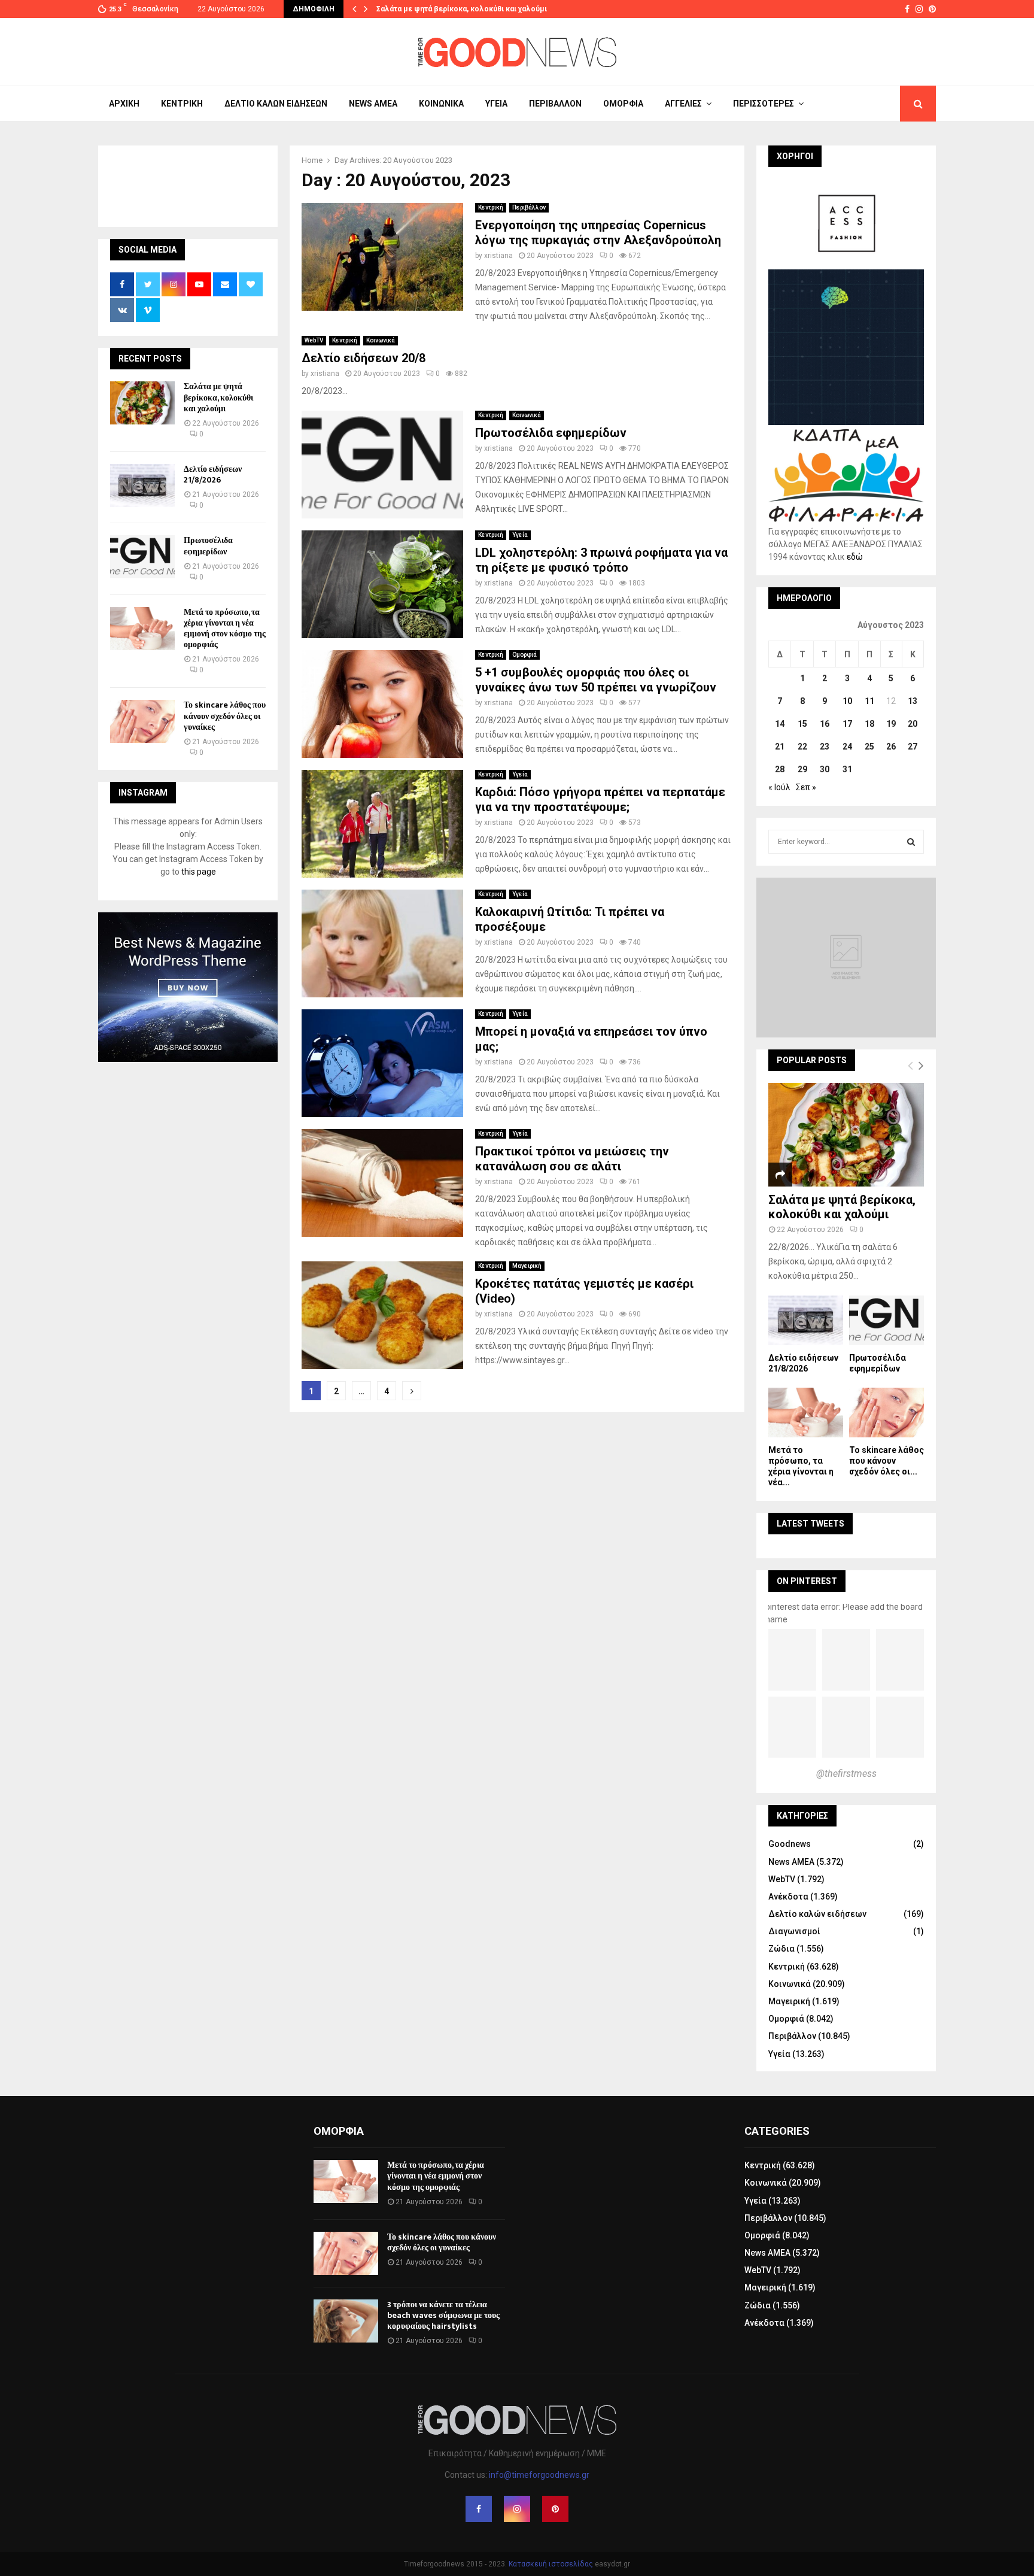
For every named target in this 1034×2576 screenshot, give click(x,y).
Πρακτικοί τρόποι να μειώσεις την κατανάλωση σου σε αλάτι (572, 1159)
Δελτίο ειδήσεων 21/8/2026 (213, 474)
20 (913, 724)
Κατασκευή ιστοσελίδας (551, 2564)
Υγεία (496, 104)
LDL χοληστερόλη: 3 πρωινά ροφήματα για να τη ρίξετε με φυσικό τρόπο (601, 560)
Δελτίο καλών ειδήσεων (276, 104)
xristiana (498, 256)
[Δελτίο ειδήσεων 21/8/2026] (142, 486)
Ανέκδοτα (788, 1897)
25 (869, 747)
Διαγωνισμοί (794, 1931)
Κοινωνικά (441, 104)
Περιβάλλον (555, 104)
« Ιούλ (779, 787)
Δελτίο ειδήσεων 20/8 (364, 358)
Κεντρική (182, 104)
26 (891, 747)
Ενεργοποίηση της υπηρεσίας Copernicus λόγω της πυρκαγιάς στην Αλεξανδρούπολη (598, 233)
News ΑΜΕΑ (373, 104)
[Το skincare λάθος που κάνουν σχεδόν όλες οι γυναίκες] (142, 721)
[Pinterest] (555, 2509)
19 (891, 724)
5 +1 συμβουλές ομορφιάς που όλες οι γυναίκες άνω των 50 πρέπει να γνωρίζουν (596, 680)
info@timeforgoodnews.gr (539, 2475)
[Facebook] (479, 2509)
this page (199, 872)
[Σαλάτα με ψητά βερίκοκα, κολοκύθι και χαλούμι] (142, 403)
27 (913, 747)
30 (825, 769)
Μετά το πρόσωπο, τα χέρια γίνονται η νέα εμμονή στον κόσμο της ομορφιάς (225, 629)
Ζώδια (781, 1949)
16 (825, 724)
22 (802, 747)
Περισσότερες (764, 104)
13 (913, 701)
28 (780, 769)
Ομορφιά (623, 104)
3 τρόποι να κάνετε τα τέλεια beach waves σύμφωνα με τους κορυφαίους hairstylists (443, 2315)
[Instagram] (517, 2509)
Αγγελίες (683, 104)
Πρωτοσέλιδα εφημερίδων (551, 433)
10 (847, 701)
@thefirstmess (846, 1774)
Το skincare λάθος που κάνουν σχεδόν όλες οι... (886, 1461)
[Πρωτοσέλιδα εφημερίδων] (142, 557)
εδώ (855, 557)
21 (780, 747)
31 (847, 769)
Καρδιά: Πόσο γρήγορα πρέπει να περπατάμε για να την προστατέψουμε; (600, 799)
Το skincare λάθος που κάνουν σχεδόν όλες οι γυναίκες (225, 716)
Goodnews (790, 1844)
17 (847, 724)
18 (869, 724)
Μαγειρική (527, 1266)
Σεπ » (806, 787)
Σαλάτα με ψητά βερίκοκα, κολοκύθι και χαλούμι (462, 9)
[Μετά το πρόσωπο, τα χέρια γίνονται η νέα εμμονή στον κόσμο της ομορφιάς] (142, 629)
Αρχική (124, 104)
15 (802, 724)
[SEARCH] (911, 842)
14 (780, 724)
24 (847, 747)
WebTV (314, 340)
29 (802, 769)
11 (869, 701)
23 (825, 747)
